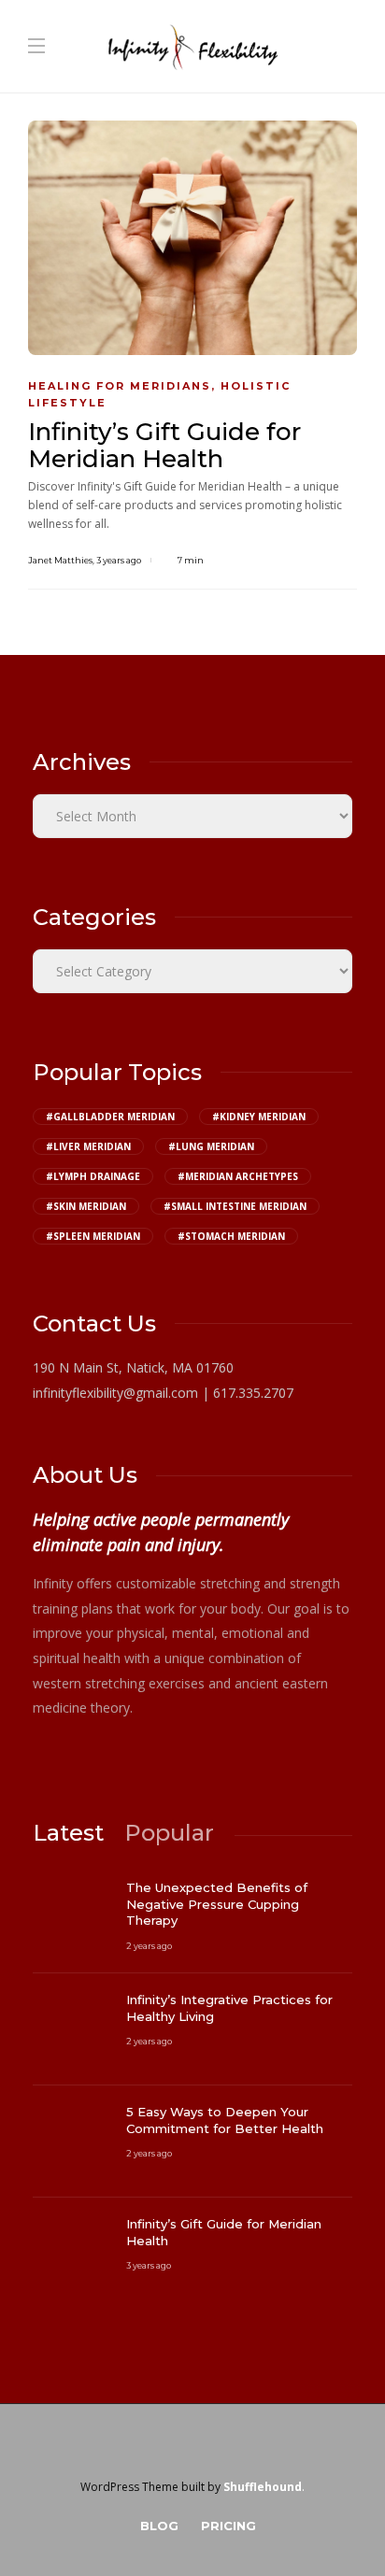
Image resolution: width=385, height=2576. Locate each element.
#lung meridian (211, 1146)
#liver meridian (88, 1146)
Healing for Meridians (120, 386)
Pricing (228, 2526)
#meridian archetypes (238, 1176)
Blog (159, 2526)
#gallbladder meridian (110, 1117)
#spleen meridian (93, 1236)
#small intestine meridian (235, 1206)
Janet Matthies (60, 560)
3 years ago (119, 560)
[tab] (68, 1833)
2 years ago (149, 1946)
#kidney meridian (259, 1117)
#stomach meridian (231, 1236)
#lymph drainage (93, 1176)
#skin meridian (86, 1206)
